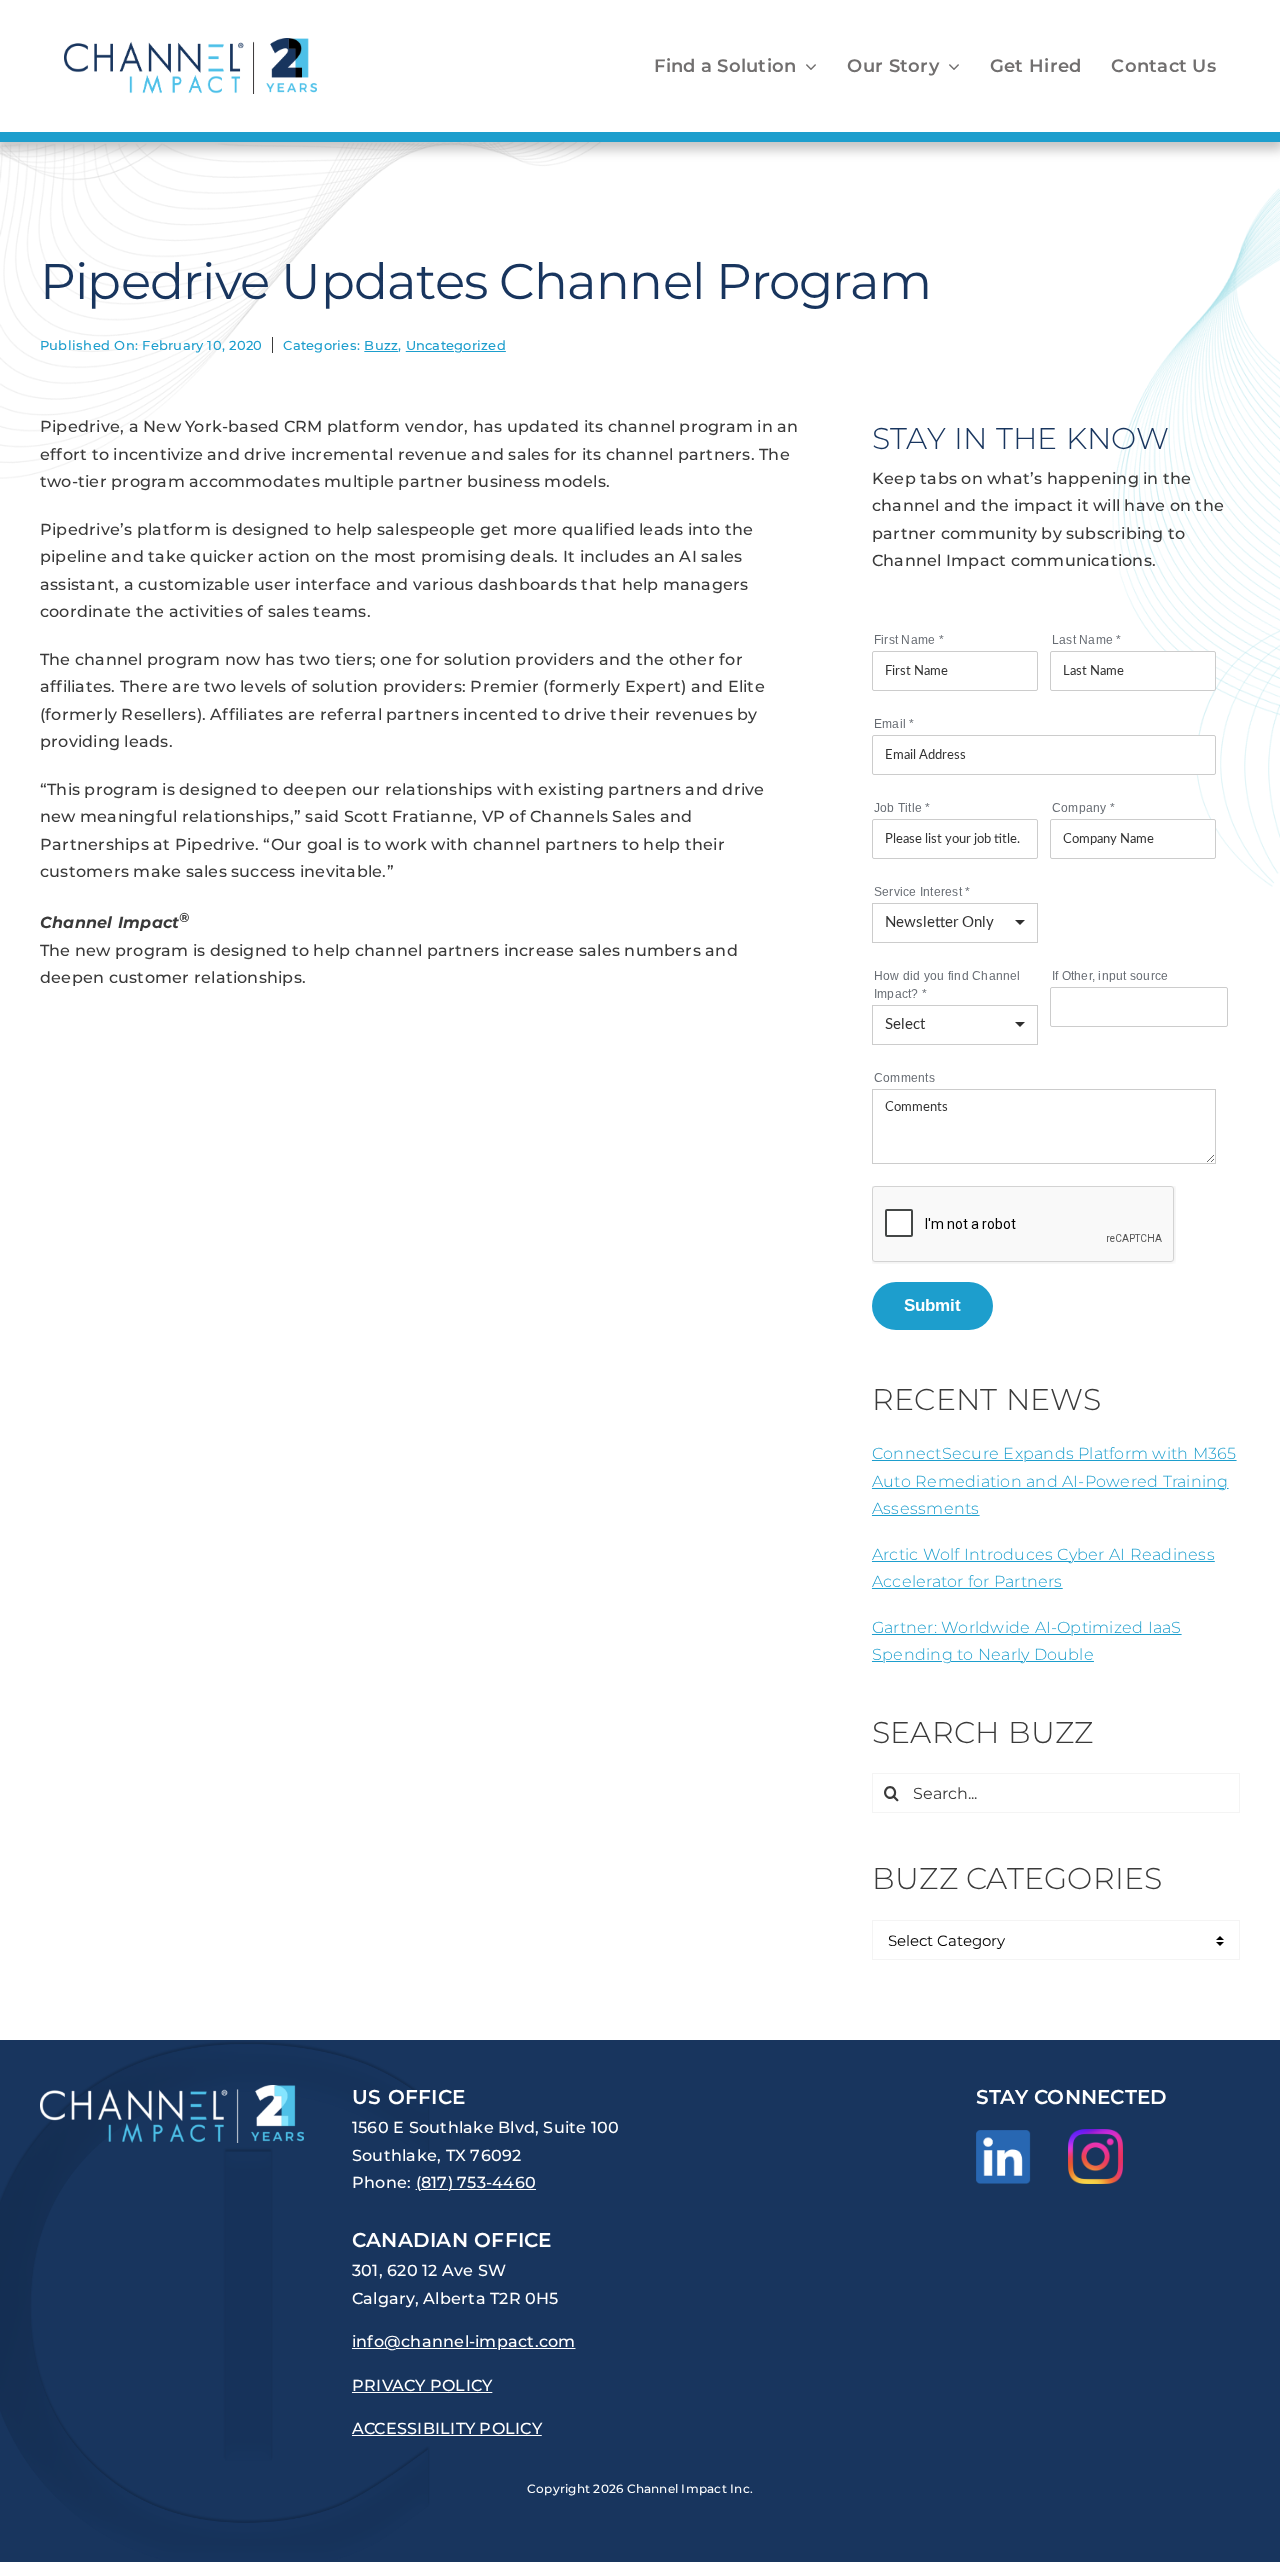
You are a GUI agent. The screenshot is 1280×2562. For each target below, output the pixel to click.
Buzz (381, 345)
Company (1083, 808)
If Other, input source (1110, 976)
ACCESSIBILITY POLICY (447, 2428)
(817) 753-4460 (476, 2182)
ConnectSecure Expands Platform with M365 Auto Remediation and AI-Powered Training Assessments (1054, 1481)
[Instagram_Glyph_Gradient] (1095, 2136)
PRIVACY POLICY (422, 2385)
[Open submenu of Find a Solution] (806, 66)
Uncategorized (456, 345)
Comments (904, 1078)
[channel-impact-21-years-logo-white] (172, 2092)
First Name (909, 640)
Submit (932, 1305)
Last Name (1087, 640)
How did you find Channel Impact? (947, 985)
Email (894, 724)
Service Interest (922, 892)
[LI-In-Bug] (1003, 2137)
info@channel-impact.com (464, 2341)
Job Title (902, 808)
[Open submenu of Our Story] (949, 66)
